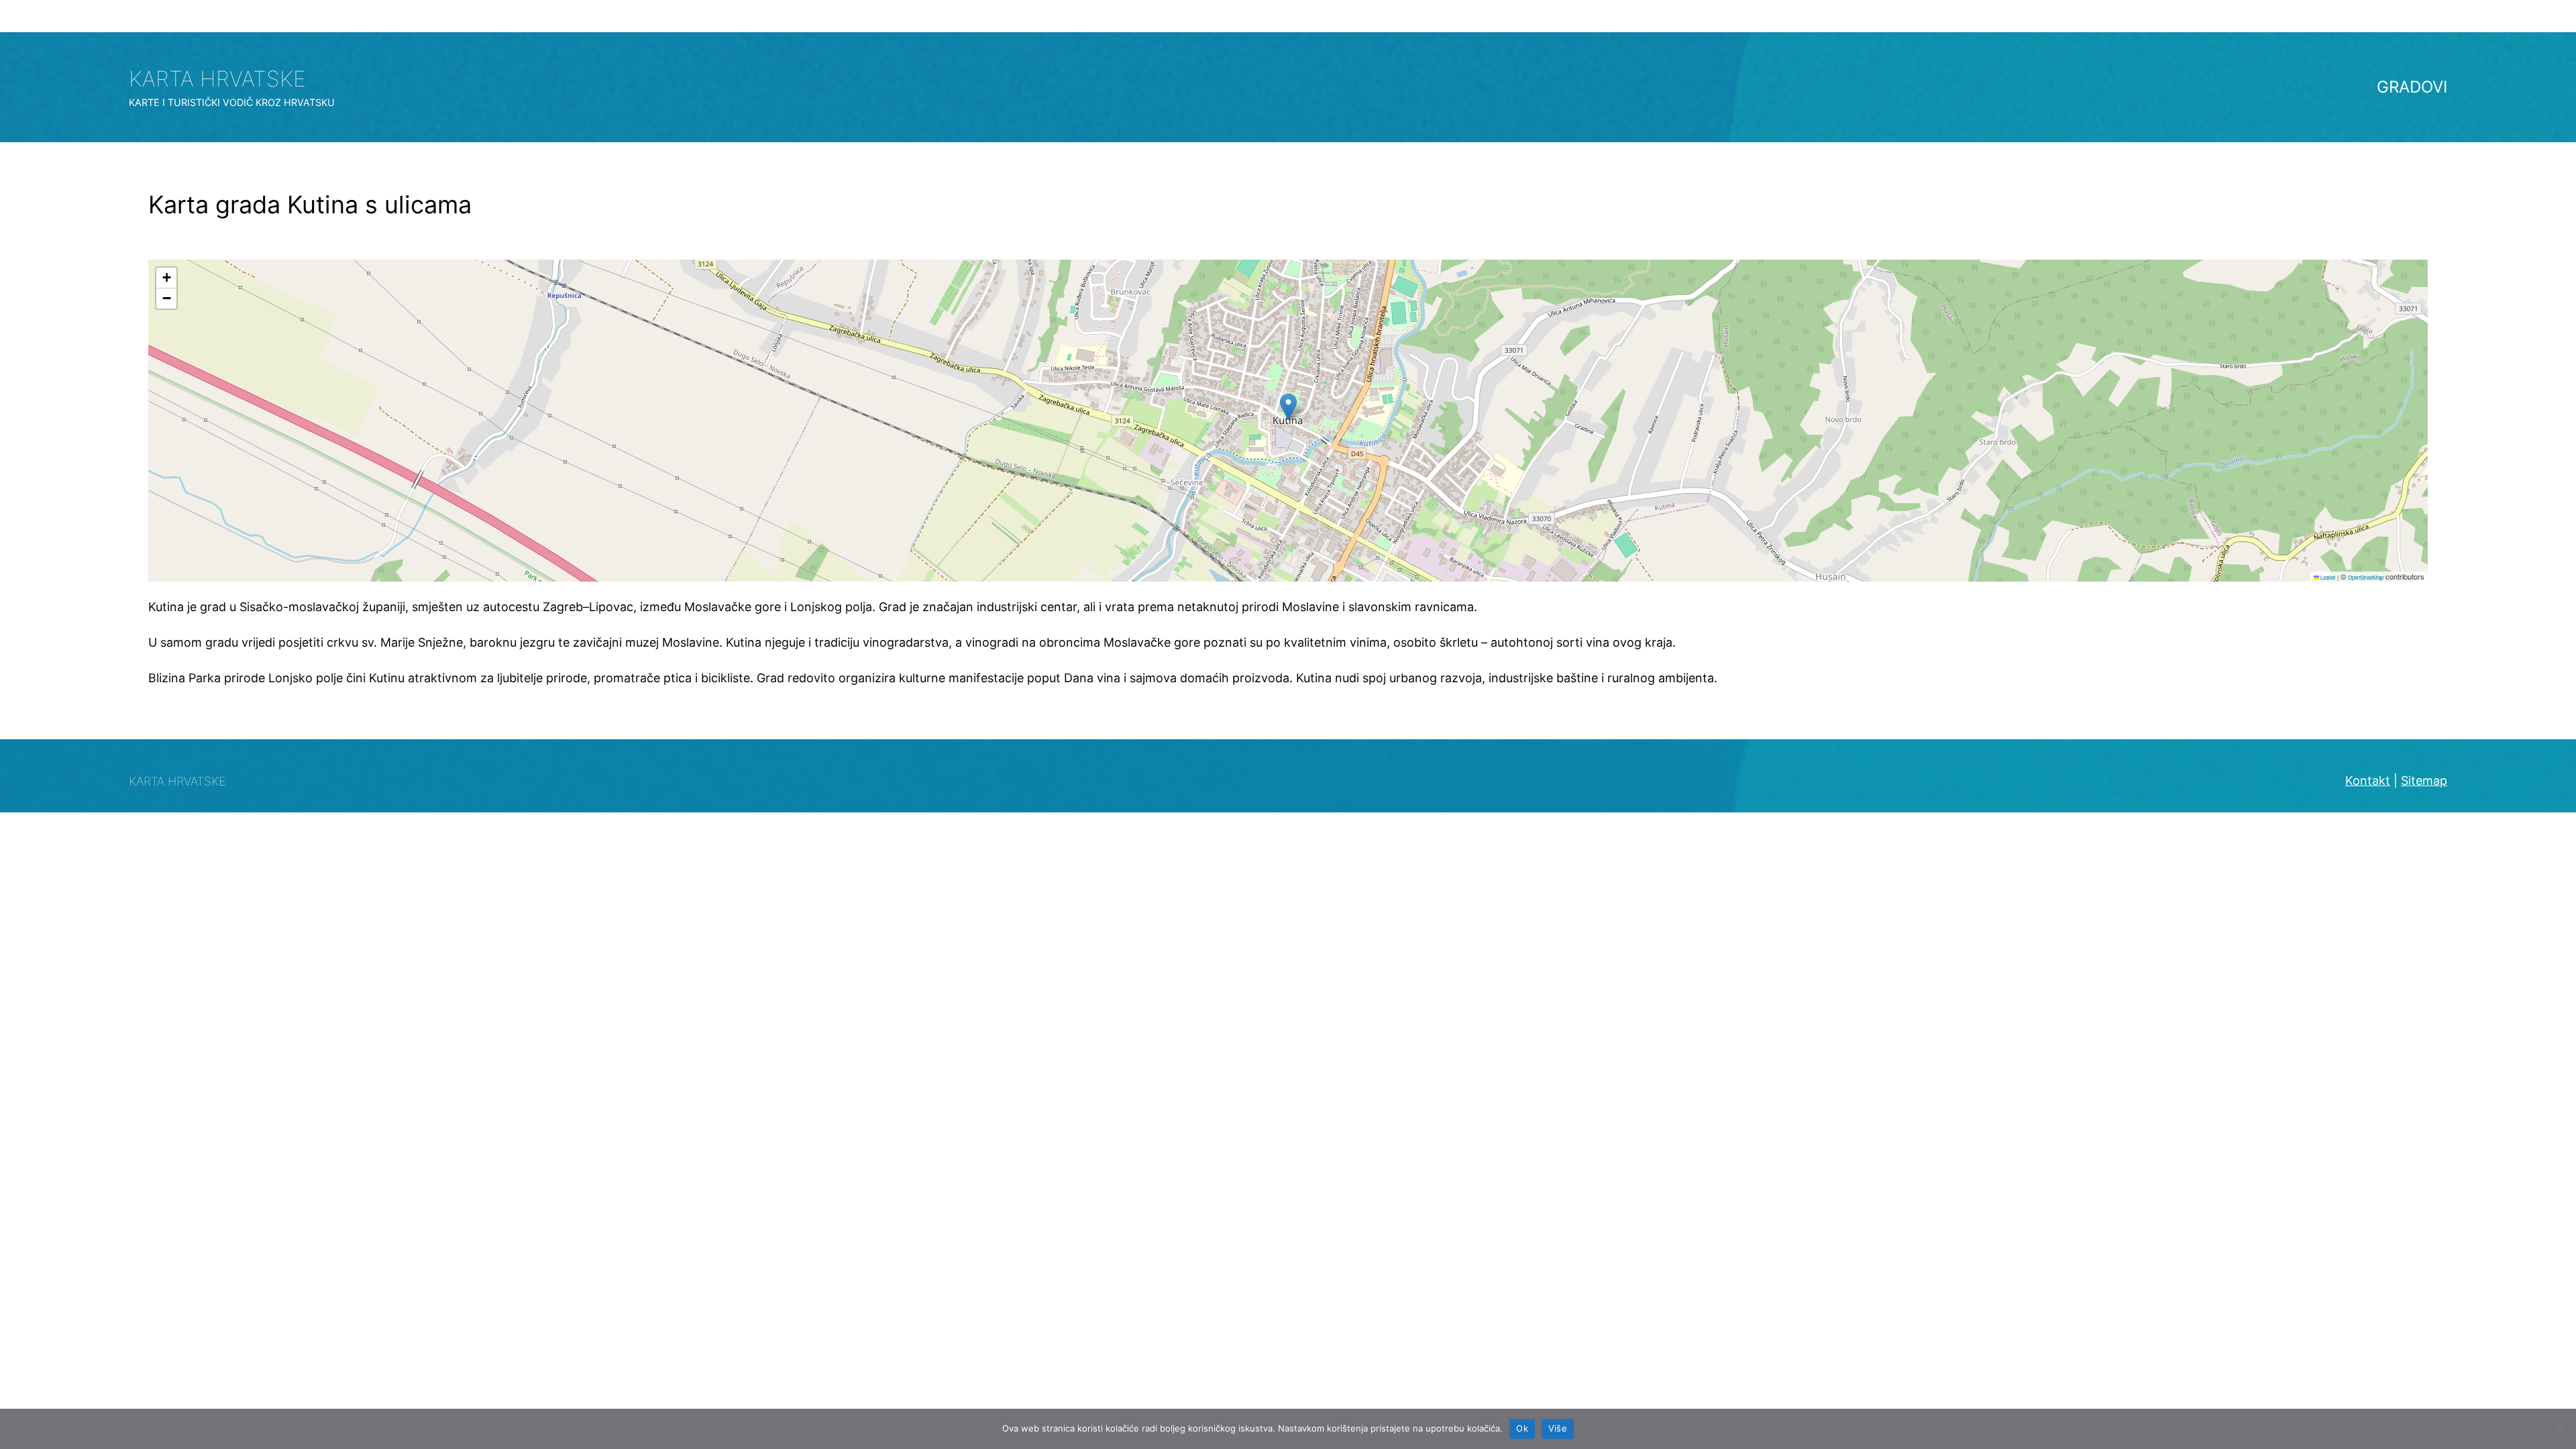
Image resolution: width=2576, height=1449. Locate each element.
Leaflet (2327, 577)
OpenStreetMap (2366, 577)
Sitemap (2424, 781)
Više (1558, 1428)
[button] (1288, 407)
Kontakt (2368, 781)
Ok (1522, 1428)
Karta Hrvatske (217, 79)
